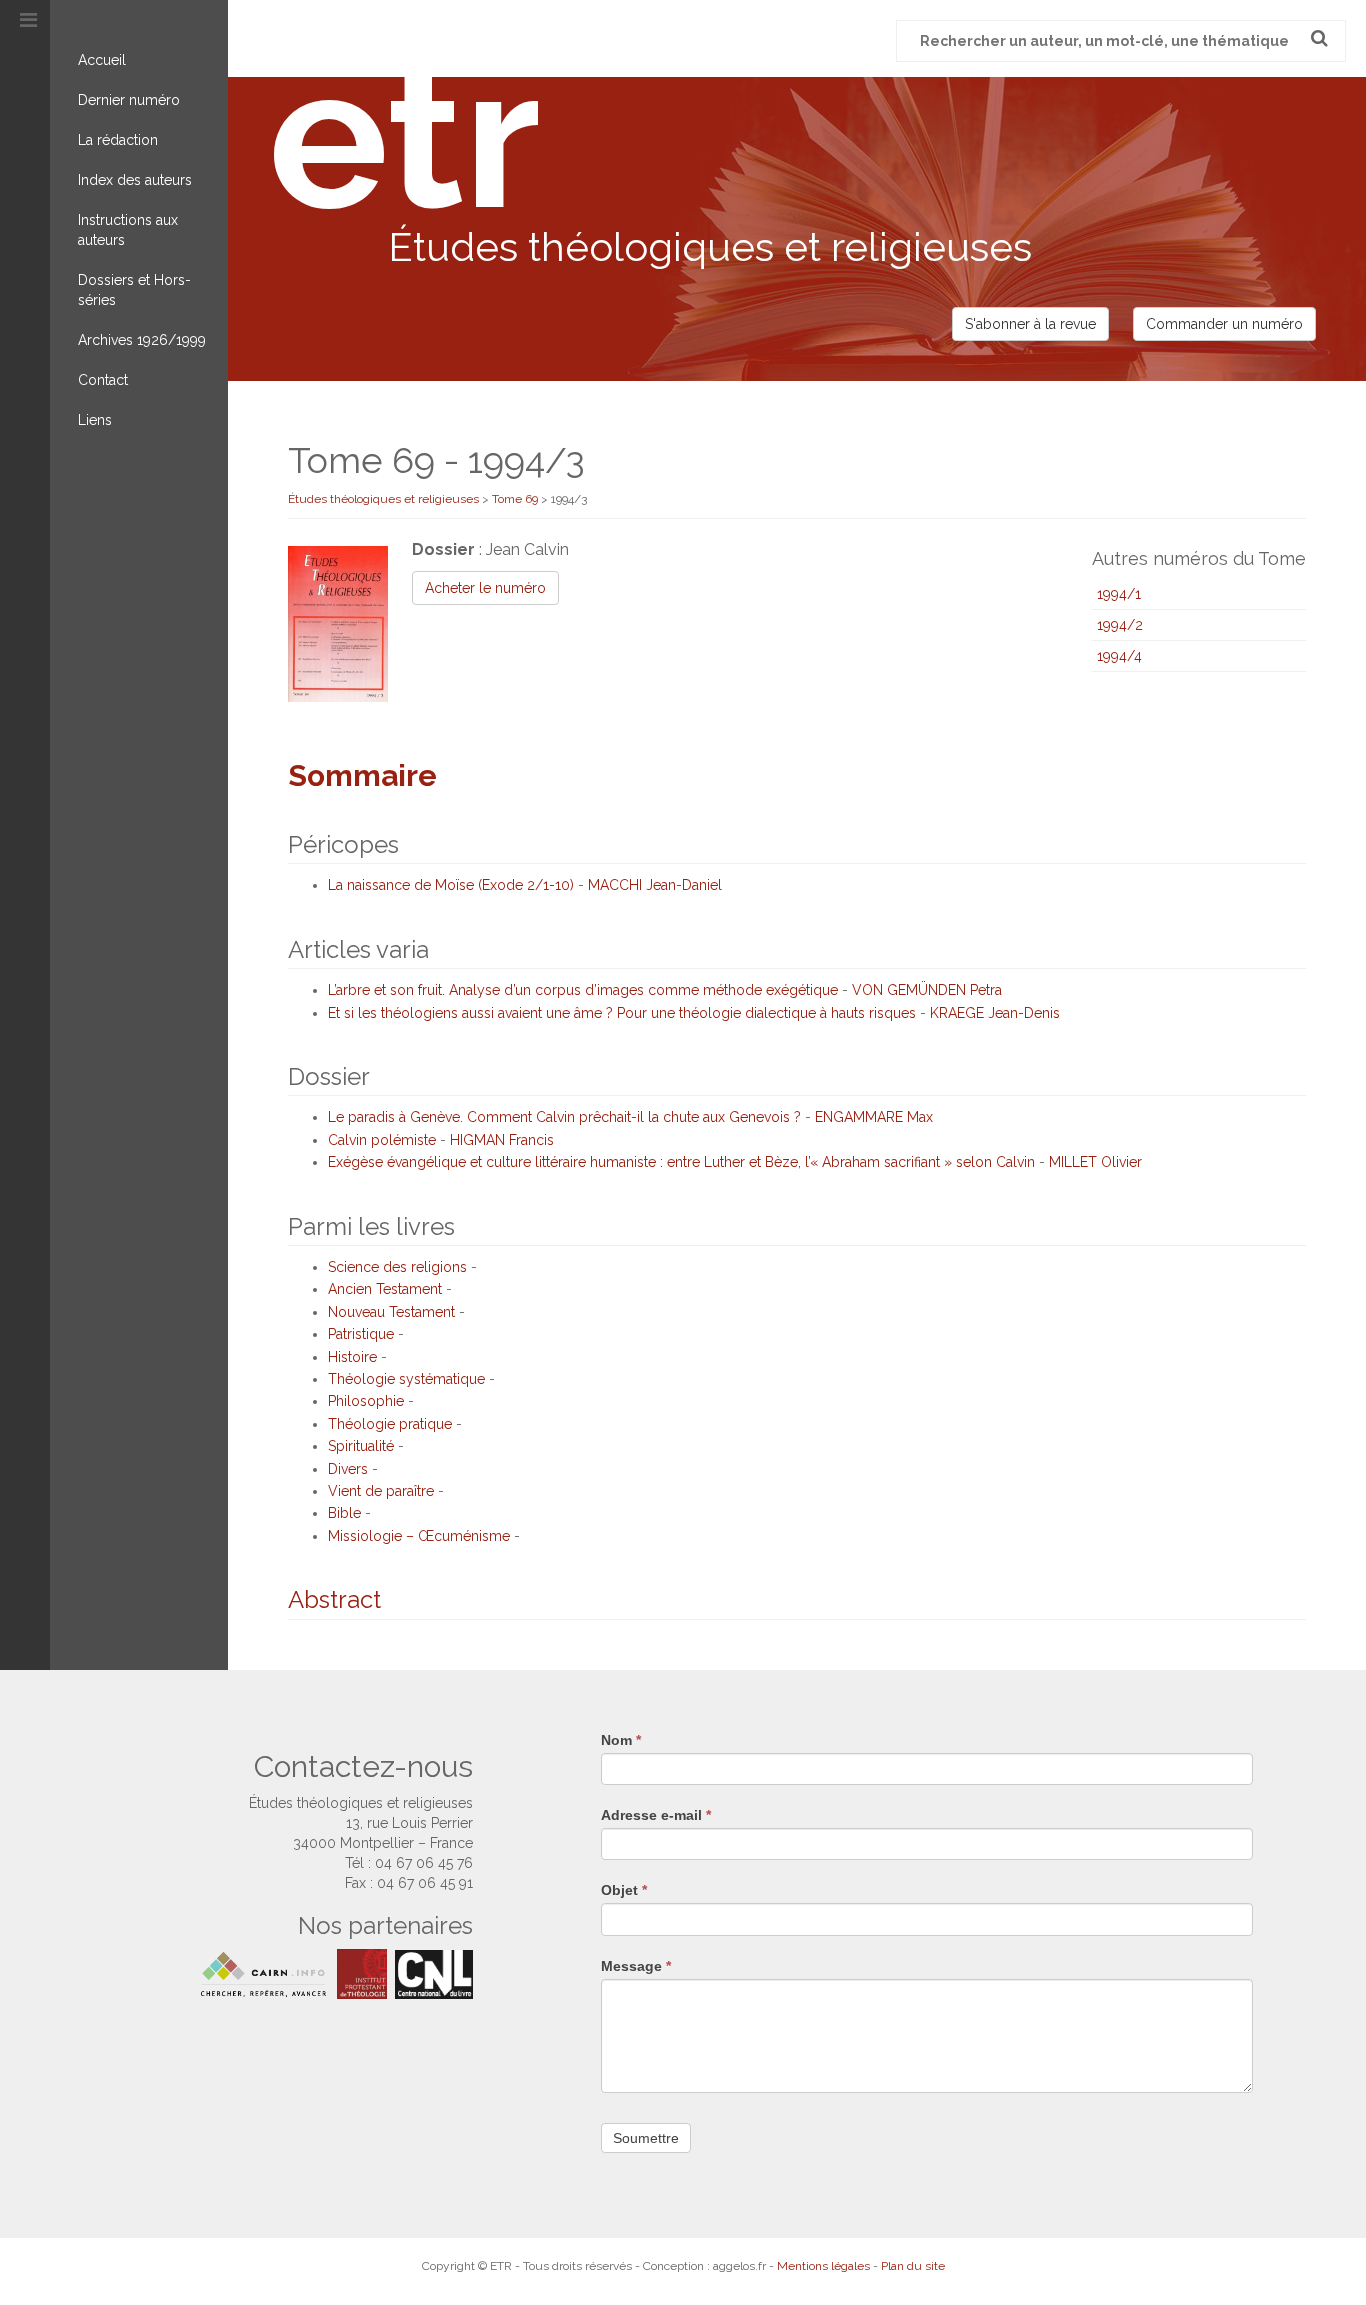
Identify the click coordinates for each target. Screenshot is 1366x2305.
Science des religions (397, 1267)
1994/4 (1119, 656)
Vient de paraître (381, 1491)
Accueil (102, 60)
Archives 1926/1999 (142, 340)
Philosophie (366, 1401)
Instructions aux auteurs (128, 230)
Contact (103, 380)
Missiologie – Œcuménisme (419, 1536)
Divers (348, 1469)
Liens (95, 420)
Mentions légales (823, 2266)
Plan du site (913, 2266)
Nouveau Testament (391, 1312)
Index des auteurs (135, 180)
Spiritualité (361, 1446)
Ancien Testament (385, 1289)
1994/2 (1120, 625)
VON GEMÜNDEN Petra (927, 990)
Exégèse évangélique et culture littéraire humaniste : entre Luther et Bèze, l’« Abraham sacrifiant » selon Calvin (681, 1162)
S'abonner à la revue (1030, 324)
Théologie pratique (390, 1424)
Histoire (352, 1357)
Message (636, 1966)
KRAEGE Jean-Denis (995, 1013)
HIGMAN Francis (502, 1140)
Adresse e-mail (656, 1815)
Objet (624, 1890)
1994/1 (1119, 594)
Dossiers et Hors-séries (134, 290)
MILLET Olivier (1095, 1162)
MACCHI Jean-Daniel (655, 885)
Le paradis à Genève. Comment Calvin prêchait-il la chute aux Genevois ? (564, 1117)
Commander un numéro (1224, 324)
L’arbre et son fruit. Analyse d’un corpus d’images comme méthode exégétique (583, 990)
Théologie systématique (406, 1379)
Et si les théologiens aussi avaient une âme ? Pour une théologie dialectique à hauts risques (622, 1013)
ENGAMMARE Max (874, 1117)
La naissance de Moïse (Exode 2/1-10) (451, 885)
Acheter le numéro (485, 588)
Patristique (361, 1334)
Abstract (334, 1599)
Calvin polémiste (382, 1140)
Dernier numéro (129, 100)
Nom (621, 1740)
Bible (344, 1513)
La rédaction (118, 140)
